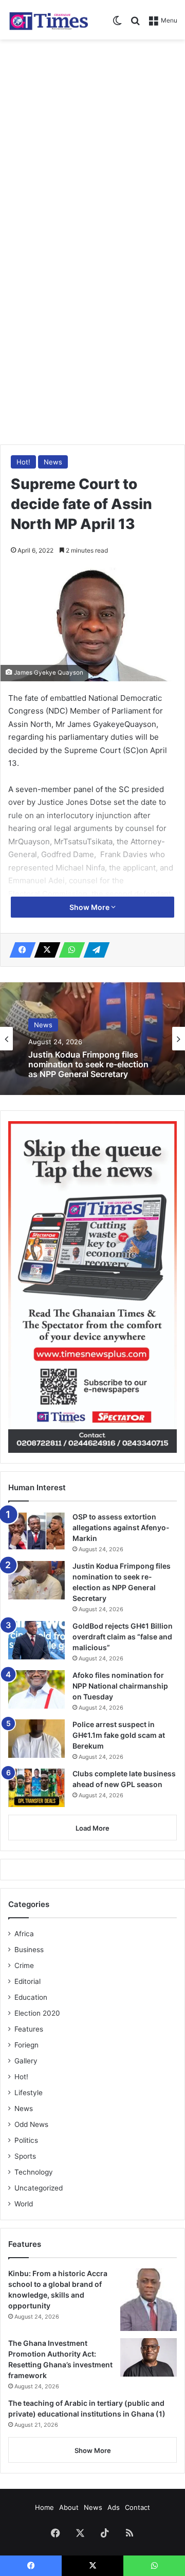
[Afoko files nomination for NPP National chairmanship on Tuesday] (36, 1689)
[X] (44, 950)
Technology (34, 2172)
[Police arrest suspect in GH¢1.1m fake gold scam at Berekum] (36, 1739)
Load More (92, 1828)
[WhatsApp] (69, 950)
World (24, 2204)
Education (31, 1997)
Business (29, 1950)
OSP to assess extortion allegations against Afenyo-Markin (121, 1527)
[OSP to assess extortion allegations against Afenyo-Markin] (36, 1531)
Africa (24, 1934)
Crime (24, 1965)
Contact (137, 2507)
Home (44, 2507)
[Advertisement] (92, 142)
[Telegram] (94, 950)
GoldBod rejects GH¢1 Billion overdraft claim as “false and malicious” (123, 1637)
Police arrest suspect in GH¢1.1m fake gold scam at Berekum (119, 1735)
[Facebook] (20, 950)
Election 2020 (37, 2013)
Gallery (26, 2061)
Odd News (31, 2124)
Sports (25, 2156)
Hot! (23, 462)
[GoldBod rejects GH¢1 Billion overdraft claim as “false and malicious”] (36, 1640)
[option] (92, 1039)
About (69, 2507)
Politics (26, 2140)
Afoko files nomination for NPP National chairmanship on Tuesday (120, 1686)
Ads (114, 2507)
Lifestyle (29, 2093)
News (53, 462)
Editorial (27, 1981)
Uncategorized (39, 2188)
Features (29, 2029)
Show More (90, 907)
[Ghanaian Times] (49, 20)
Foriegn (26, 2045)
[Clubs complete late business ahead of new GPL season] (36, 1788)
